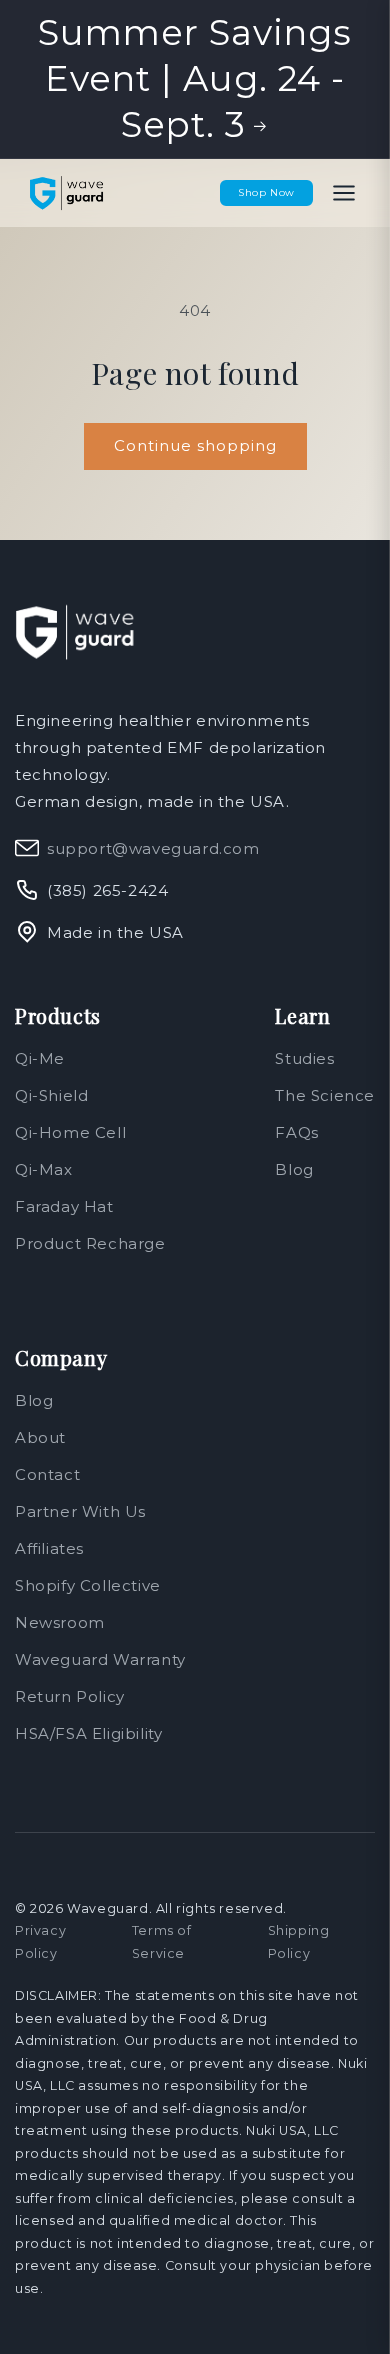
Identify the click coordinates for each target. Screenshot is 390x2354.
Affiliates (49, 1548)
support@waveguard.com (153, 848)
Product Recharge (90, 1243)
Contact (47, 1474)
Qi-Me (40, 1058)
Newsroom (60, 1622)
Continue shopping (195, 445)
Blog (294, 1169)
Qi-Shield (51, 1095)
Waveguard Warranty (100, 1659)
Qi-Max (44, 1169)
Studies (304, 1058)
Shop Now (266, 192)
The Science (325, 1095)
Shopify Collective (88, 1585)
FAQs (296, 1132)
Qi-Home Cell (70, 1132)
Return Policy (70, 1696)
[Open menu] (344, 193)
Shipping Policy (299, 1942)
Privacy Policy (40, 1942)
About (40, 1437)
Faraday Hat (64, 1206)
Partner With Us (80, 1511)
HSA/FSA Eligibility (88, 1733)
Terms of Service (162, 1942)
